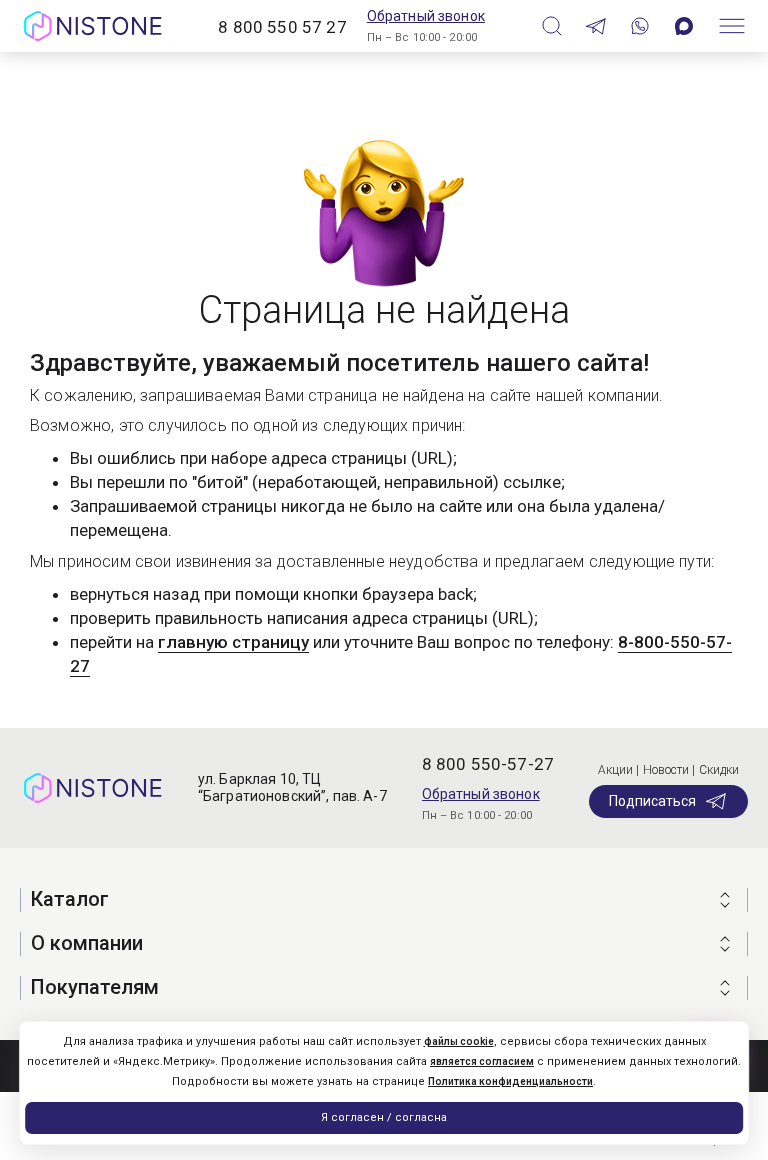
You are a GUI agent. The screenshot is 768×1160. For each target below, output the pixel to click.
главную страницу (233, 642)
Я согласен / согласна (384, 1117)
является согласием (482, 1061)
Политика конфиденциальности (510, 1081)
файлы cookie (459, 1041)
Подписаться (652, 801)
